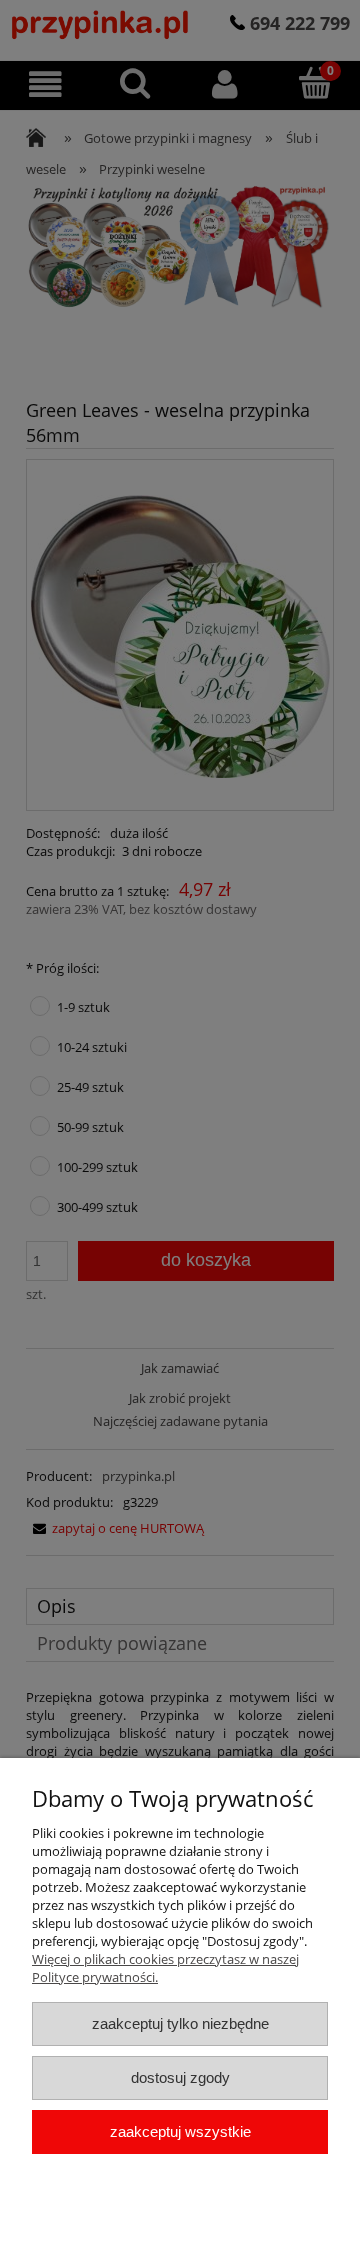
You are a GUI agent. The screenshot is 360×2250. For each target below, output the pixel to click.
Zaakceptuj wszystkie (180, 2131)
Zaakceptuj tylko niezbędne (180, 2023)
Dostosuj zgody (180, 2077)
